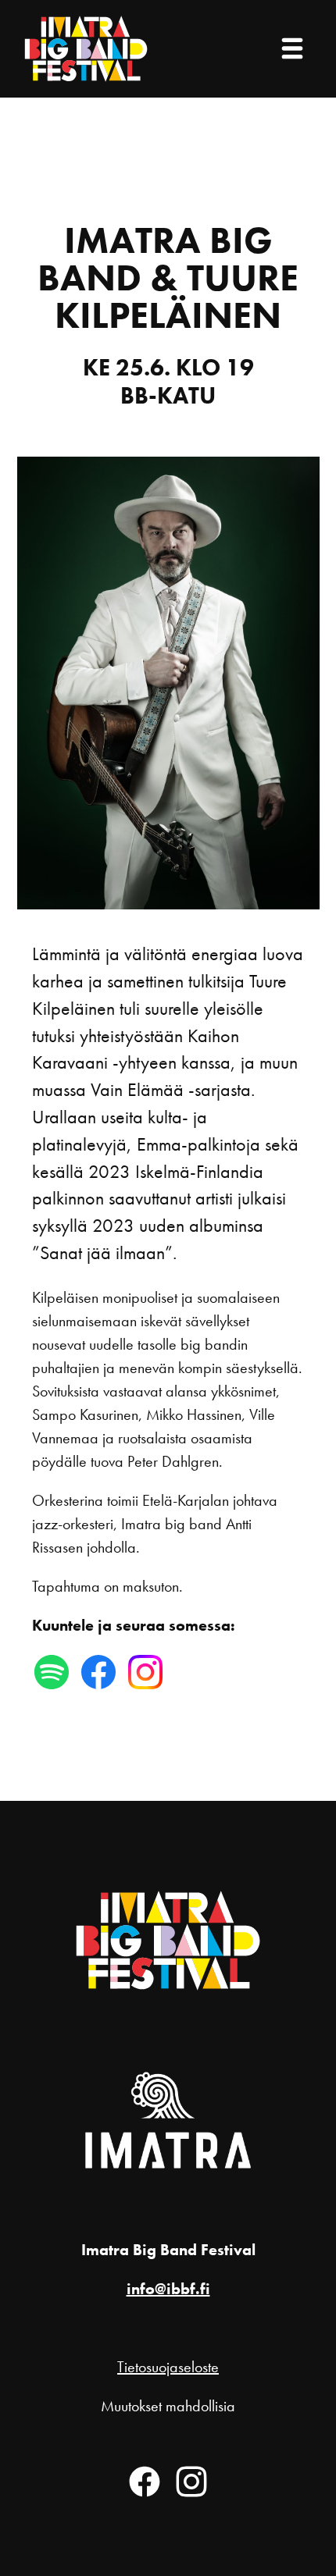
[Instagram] (191, 2482)
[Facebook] (145, 2482)
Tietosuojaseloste (168, 2367)
